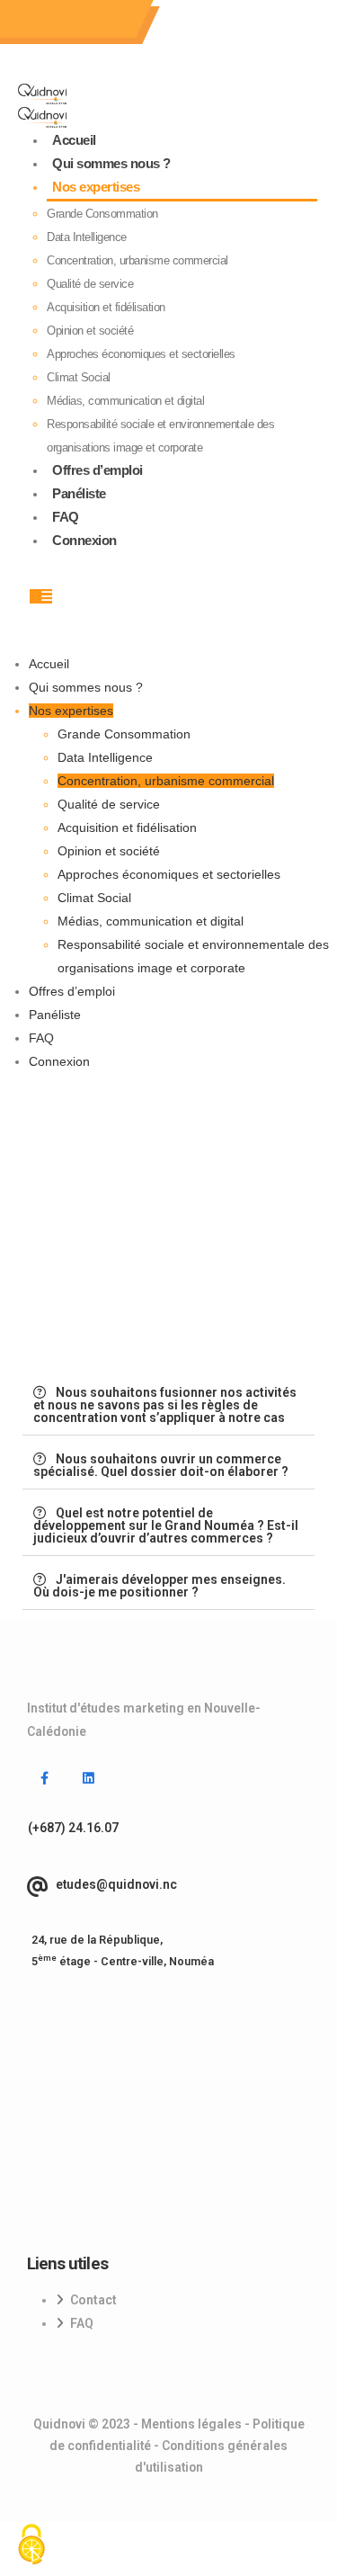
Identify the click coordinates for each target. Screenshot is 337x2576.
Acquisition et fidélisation (106, 307)
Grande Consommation (102, 214)
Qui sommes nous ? (111, 163)
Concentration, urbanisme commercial (137, 260)
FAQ (66, 517)
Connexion (84, 540)
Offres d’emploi (98, 470)
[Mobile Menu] (41, 596)
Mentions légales (191, 2424)
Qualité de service (90, 284)
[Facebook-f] (44, 1778)
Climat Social (79, 377)
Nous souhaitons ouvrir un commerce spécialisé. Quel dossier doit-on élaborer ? (161, 1465)
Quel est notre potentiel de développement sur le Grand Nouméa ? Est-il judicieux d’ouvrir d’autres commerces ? (166, 1525)
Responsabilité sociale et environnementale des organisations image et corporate (160, 436)
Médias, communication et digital (125, 401)
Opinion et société (90, 331)
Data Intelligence (87, 237)
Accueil (74, 140)
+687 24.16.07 (63, 19)
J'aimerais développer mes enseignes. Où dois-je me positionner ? (160, 1586)
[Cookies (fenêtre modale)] (31, 2545)
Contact (93, 2300)
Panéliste (79, 493)
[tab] (168, 1405)
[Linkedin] (88, 1778)
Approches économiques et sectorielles (141, 354)
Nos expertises (96, 187)
